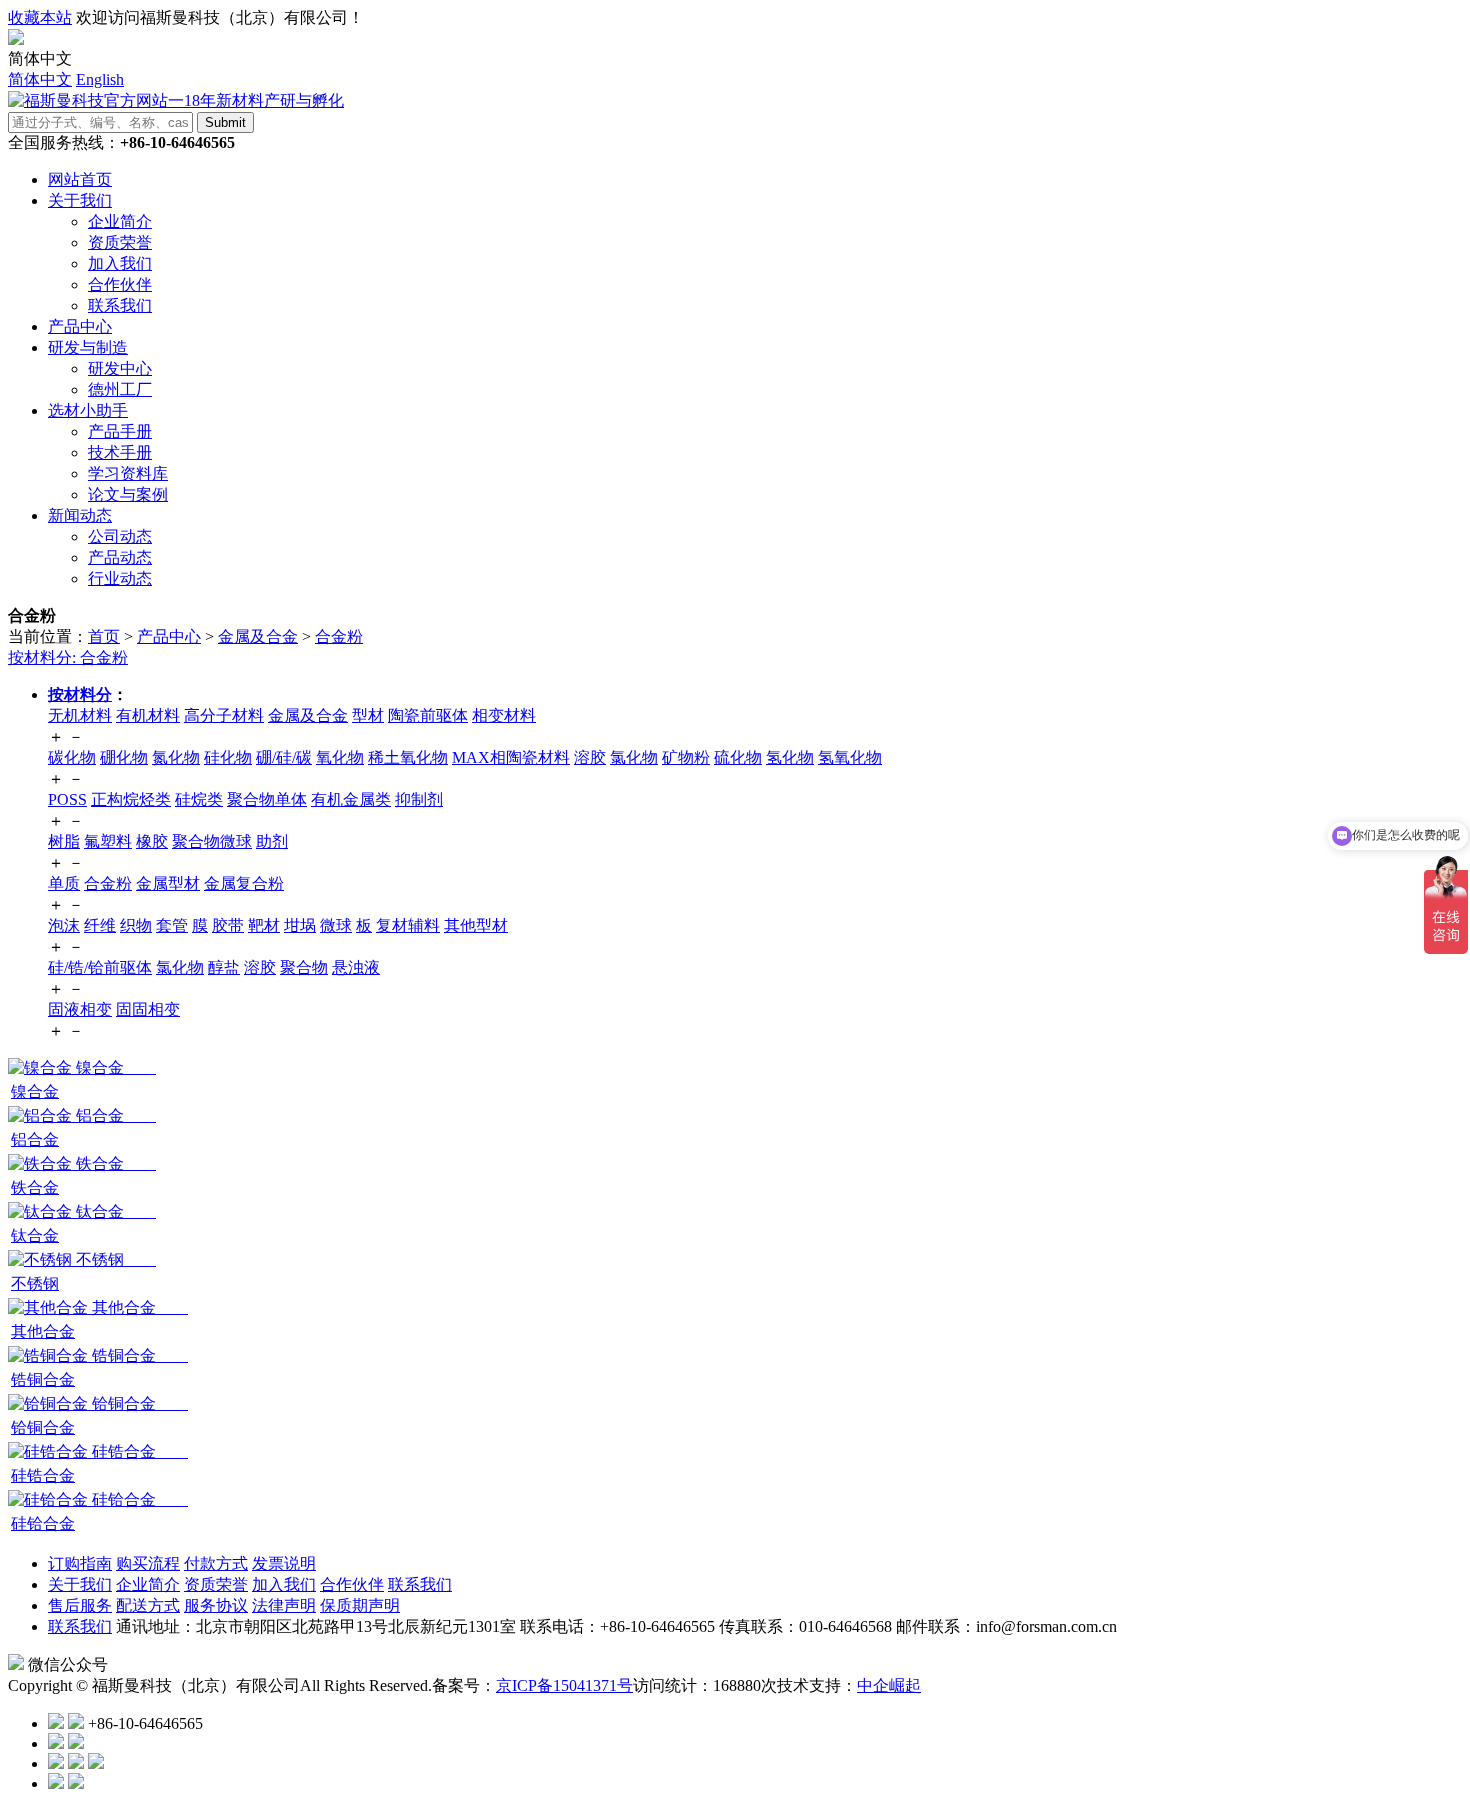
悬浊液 (356, 967)
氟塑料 (108, 841)
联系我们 (420, 1584)
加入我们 (284, 1584)
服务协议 (216, 1605)
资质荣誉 (216, 1584)
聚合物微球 (212, 841)
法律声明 (284, 1605)
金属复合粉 (244, 883)
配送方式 (148, 1605)
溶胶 (590, 757)
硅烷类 (199, 799)
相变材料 (504, 715)
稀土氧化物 (408, 757)
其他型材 (476, 925)
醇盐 (224, 967)
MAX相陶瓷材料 (511, 757)
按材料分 (80, 694)
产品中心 (80, 326)
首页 (104, 636)
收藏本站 (40, 17)
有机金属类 (351, 799)
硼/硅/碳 (284, 757)
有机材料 (148, 715)
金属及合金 (258, 636)
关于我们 (80, 200)
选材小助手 (88, 410)
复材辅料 (408, 925)
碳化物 (72, 757)
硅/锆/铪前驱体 (100, 967)
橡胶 (152, 841)
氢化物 (790, 757)
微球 (336, 925)
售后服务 (80, 1605)
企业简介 (148, 1584)
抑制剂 (419, 799)
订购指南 (80, 1563)
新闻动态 (80, 515)
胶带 (228, 925)
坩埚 (300, 925)
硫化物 (738, 757)
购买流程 (148, 1563)
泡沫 (64, 925)
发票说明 (284, 1563)
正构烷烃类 (131, 799)
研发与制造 (88, 347)
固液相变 (80, 1009)
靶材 (264, 925)
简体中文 (40, 79)
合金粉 (339, 636)
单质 (64, 883)
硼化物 (124, 757)
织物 (136, 925)
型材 (368, 715)
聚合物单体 (267, 799)
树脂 (64, 841)
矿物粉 (686, 757)
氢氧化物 (850, 757)
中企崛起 (889, 1685)
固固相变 (148, 1009)
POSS (67, 799)
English (100, 79)
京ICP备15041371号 (564, 1685)
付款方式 (216, 1563)
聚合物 (304, 967)
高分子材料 (224, 715)
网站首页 (80, 179)
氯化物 (634, 757)
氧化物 (340, 757)
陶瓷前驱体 (428, 715)
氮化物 (176, 757)
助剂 (272, 841)
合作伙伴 (352, 1584)
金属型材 (168, 883)
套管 (172, 925)
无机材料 (80, 715)
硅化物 (228, 757)
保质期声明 (360, 1605)
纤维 (100, 925)
